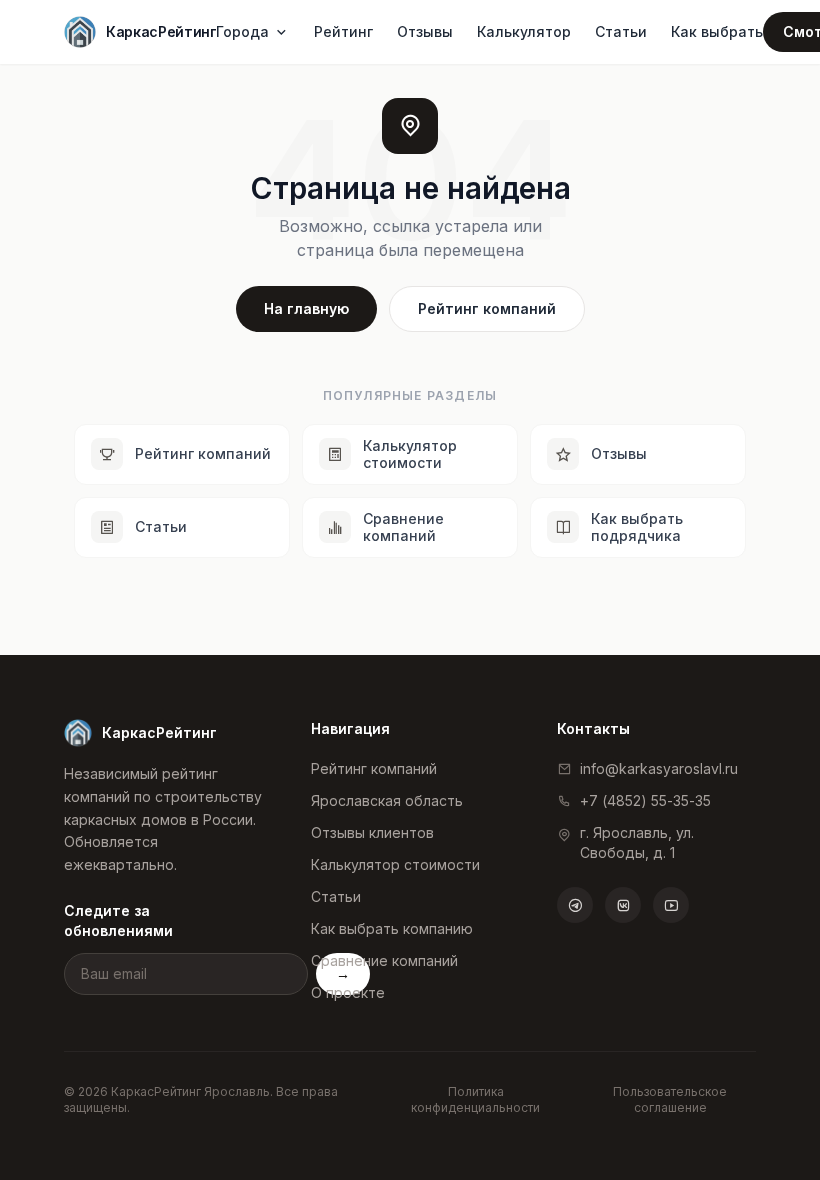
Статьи (621, 31)
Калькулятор (524, 31)
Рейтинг (343, 31)
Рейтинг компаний (487, 308)
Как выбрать (717, 31)
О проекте (348, 992)
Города (242, 31)
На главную (306, 308)
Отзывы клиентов (372, 832)
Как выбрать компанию (392, 928)
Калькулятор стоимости (395, 864)
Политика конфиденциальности (475, 1099)
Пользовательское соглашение (670, 1099)
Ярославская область (387, 800)
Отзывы (425, 31)
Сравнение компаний (384, 960)
